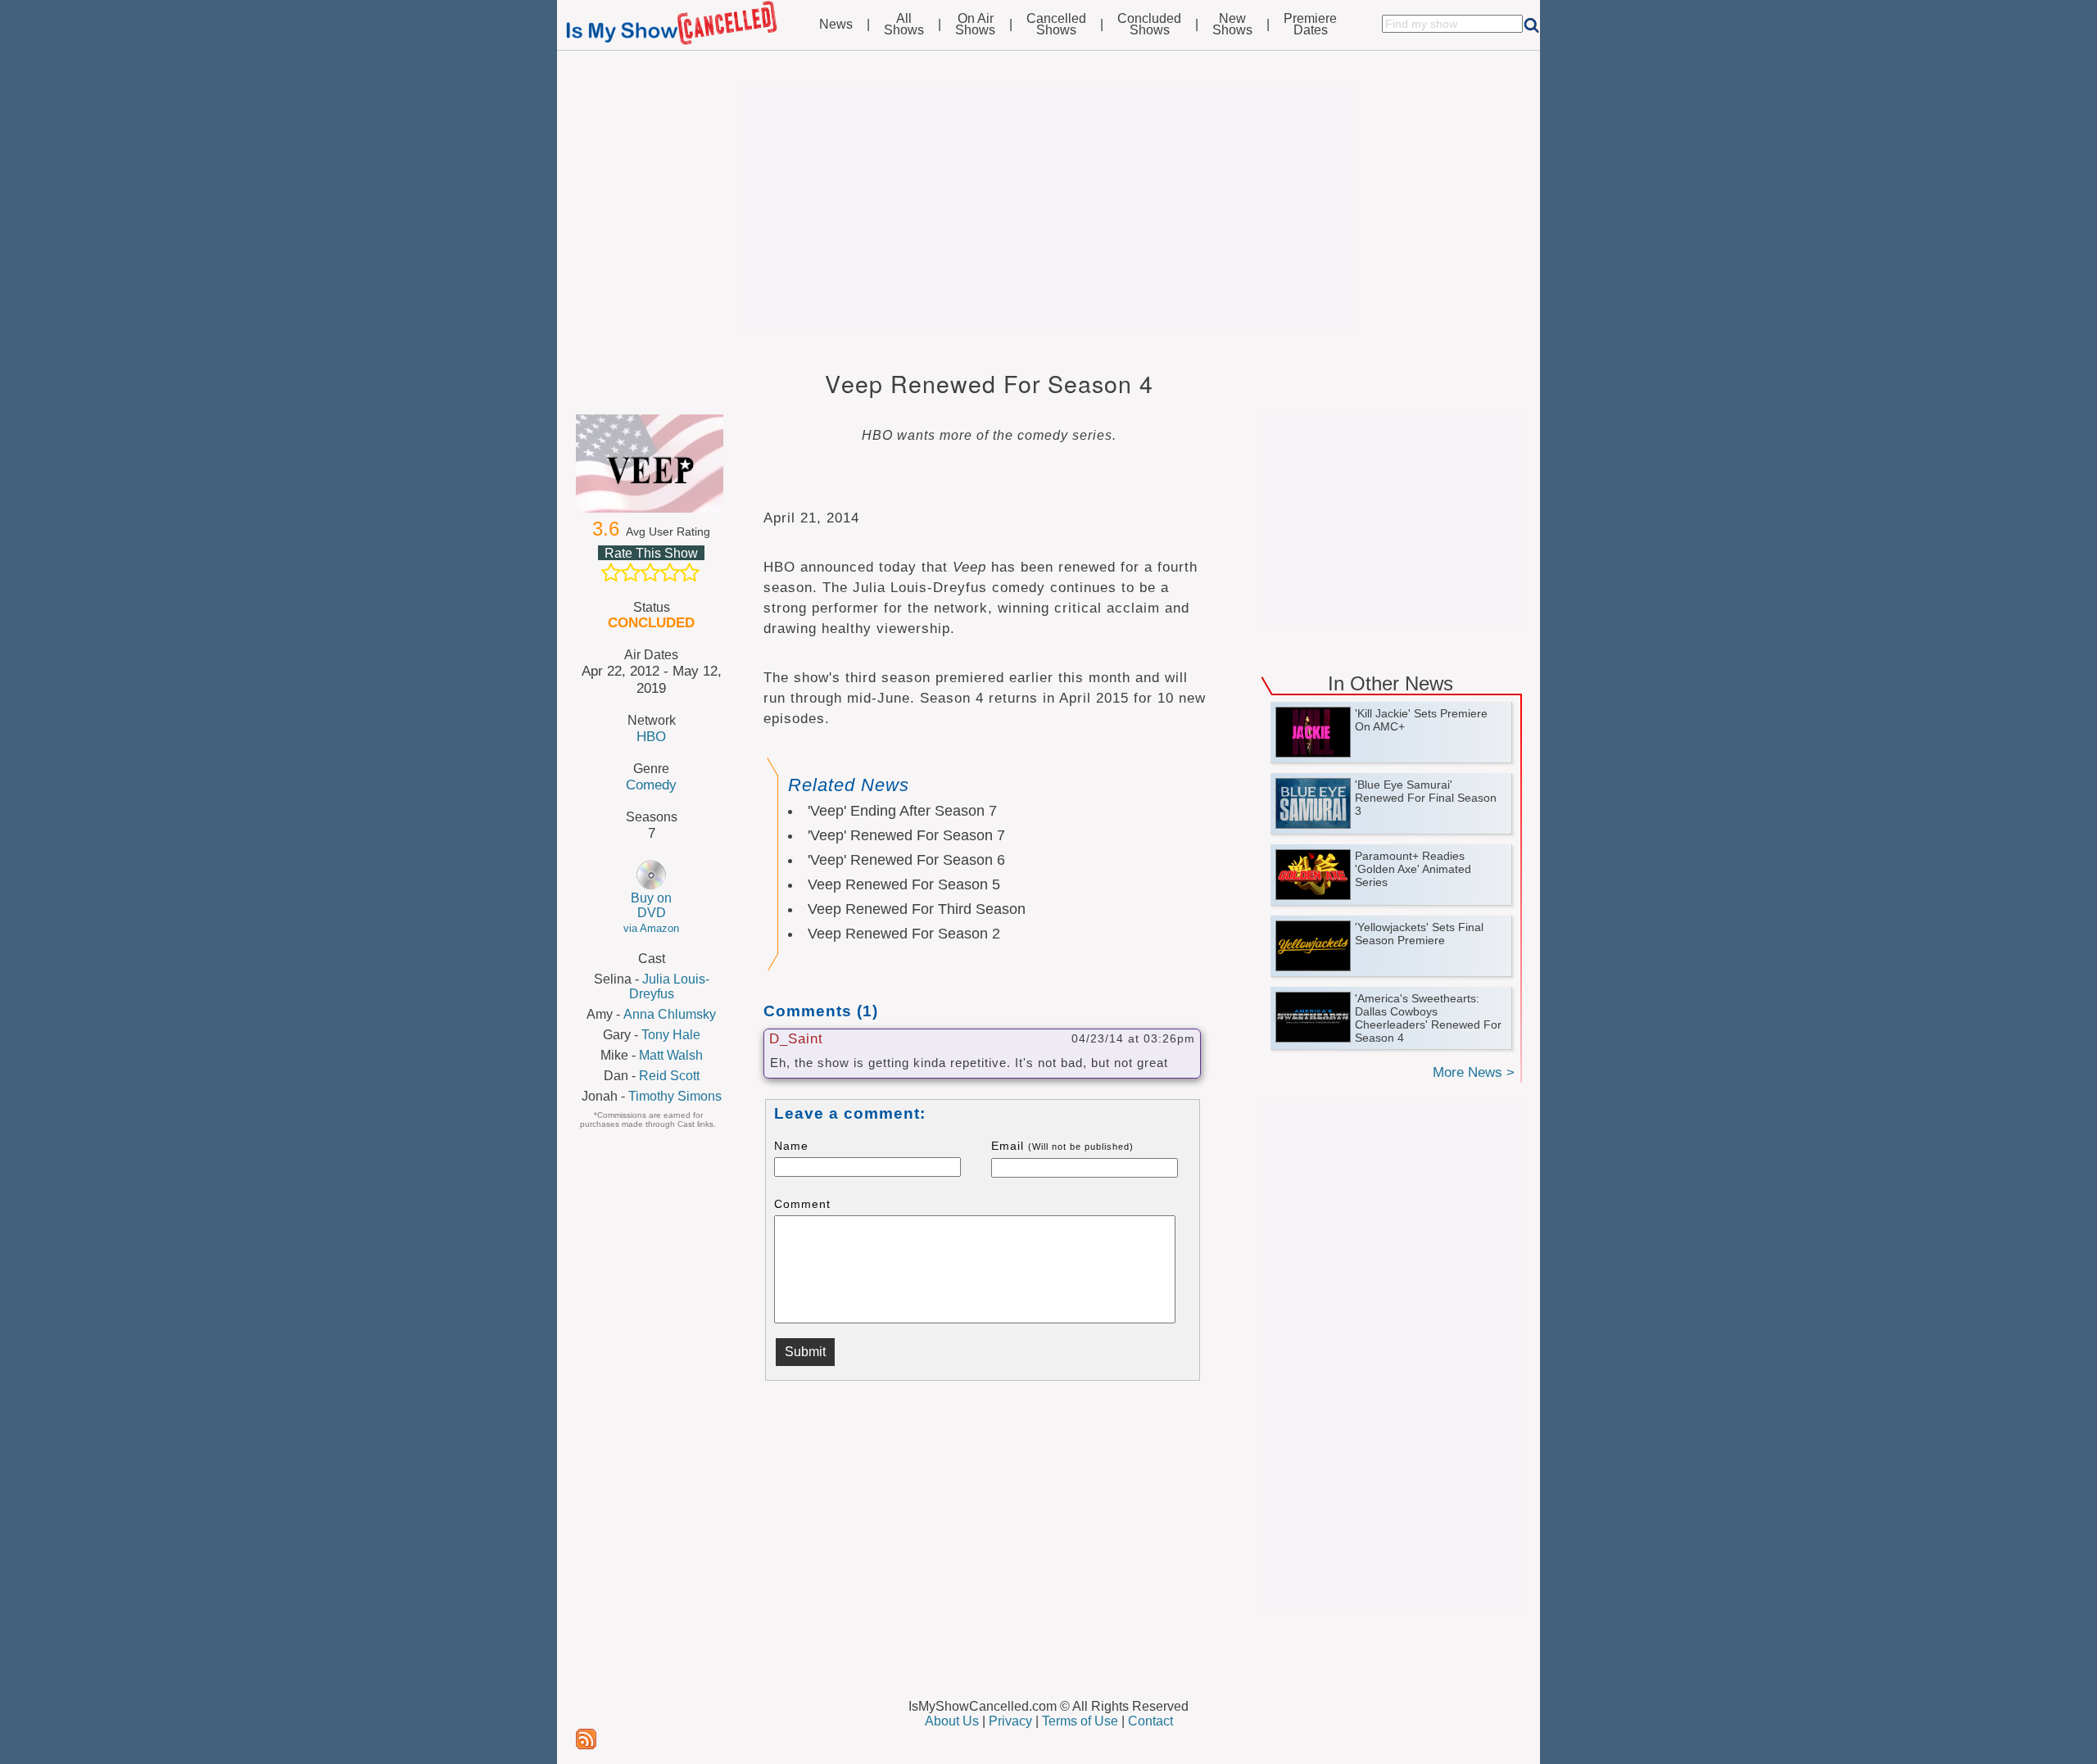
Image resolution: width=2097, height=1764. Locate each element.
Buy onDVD (651, 913)
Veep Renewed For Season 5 (904, 884)
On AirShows (975, 25)
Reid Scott (669, 1076)
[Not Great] (631, 572)
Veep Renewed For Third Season (917, 909)
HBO (651, 736)
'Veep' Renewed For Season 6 (906, 860)
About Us (952, 1721)
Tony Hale (671, 1035)
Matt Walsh (671, 1055)
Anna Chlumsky (670, 1014)
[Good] (670, 572)
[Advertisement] (1048, 206)
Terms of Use (1080, 1721)
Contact (1150, 1721)
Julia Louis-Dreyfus (669, 986)
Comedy (651, 785)
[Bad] (611, 572)
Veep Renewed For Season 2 (904, 934)
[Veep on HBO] (651, 464)
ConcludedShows (1149, 25)
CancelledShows (1056, 25)
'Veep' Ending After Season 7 (902, 811)
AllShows (904, 25)
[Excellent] (690, 572)
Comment (802, 1204)
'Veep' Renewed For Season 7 (906, 835)
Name (791, 1146)
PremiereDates (1310, 25)
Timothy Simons (675, 1096)
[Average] (650, 572)
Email (1062, 1146)
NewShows (1232, 25)
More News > (1474, 1072)
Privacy (1010, 1721)
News (836, 25)
